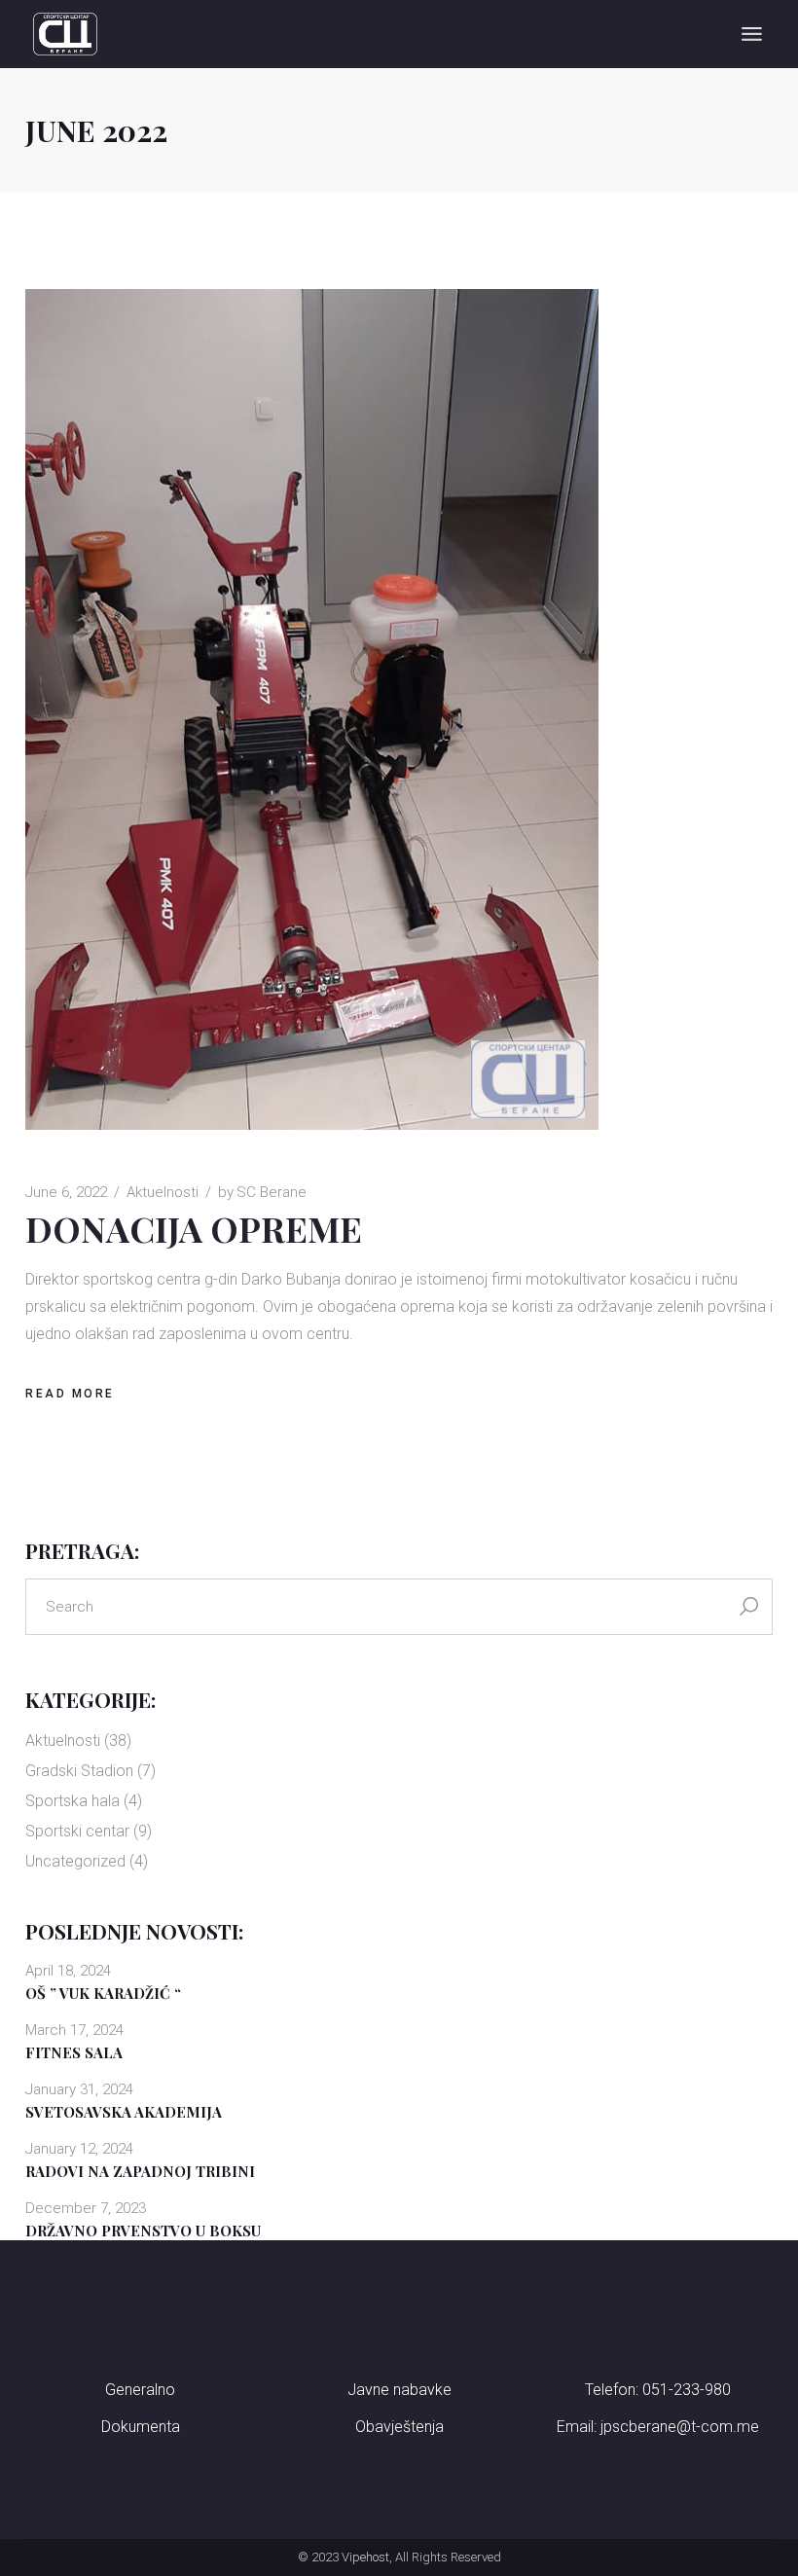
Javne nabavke (399, 2390)
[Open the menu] (752, 34)
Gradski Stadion (79, 1771)
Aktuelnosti (163, 1192)
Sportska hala (73, 1801)
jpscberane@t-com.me (680, 2427)
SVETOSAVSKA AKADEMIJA (124, 2112)
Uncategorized (75, 1861)
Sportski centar (77, 1831)
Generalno (140, 2390)
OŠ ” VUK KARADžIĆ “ (103, 1993)
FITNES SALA (74, 2052)
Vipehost (365, 2557)
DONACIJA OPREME (194, 1228)
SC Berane (262, 1192)
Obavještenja (399, 2427)
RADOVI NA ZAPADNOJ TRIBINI (140, 2171)
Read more (70, 1394)
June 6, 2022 (66, 1192)
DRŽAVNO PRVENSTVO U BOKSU (143, 2231)
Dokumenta (141, 2427)
